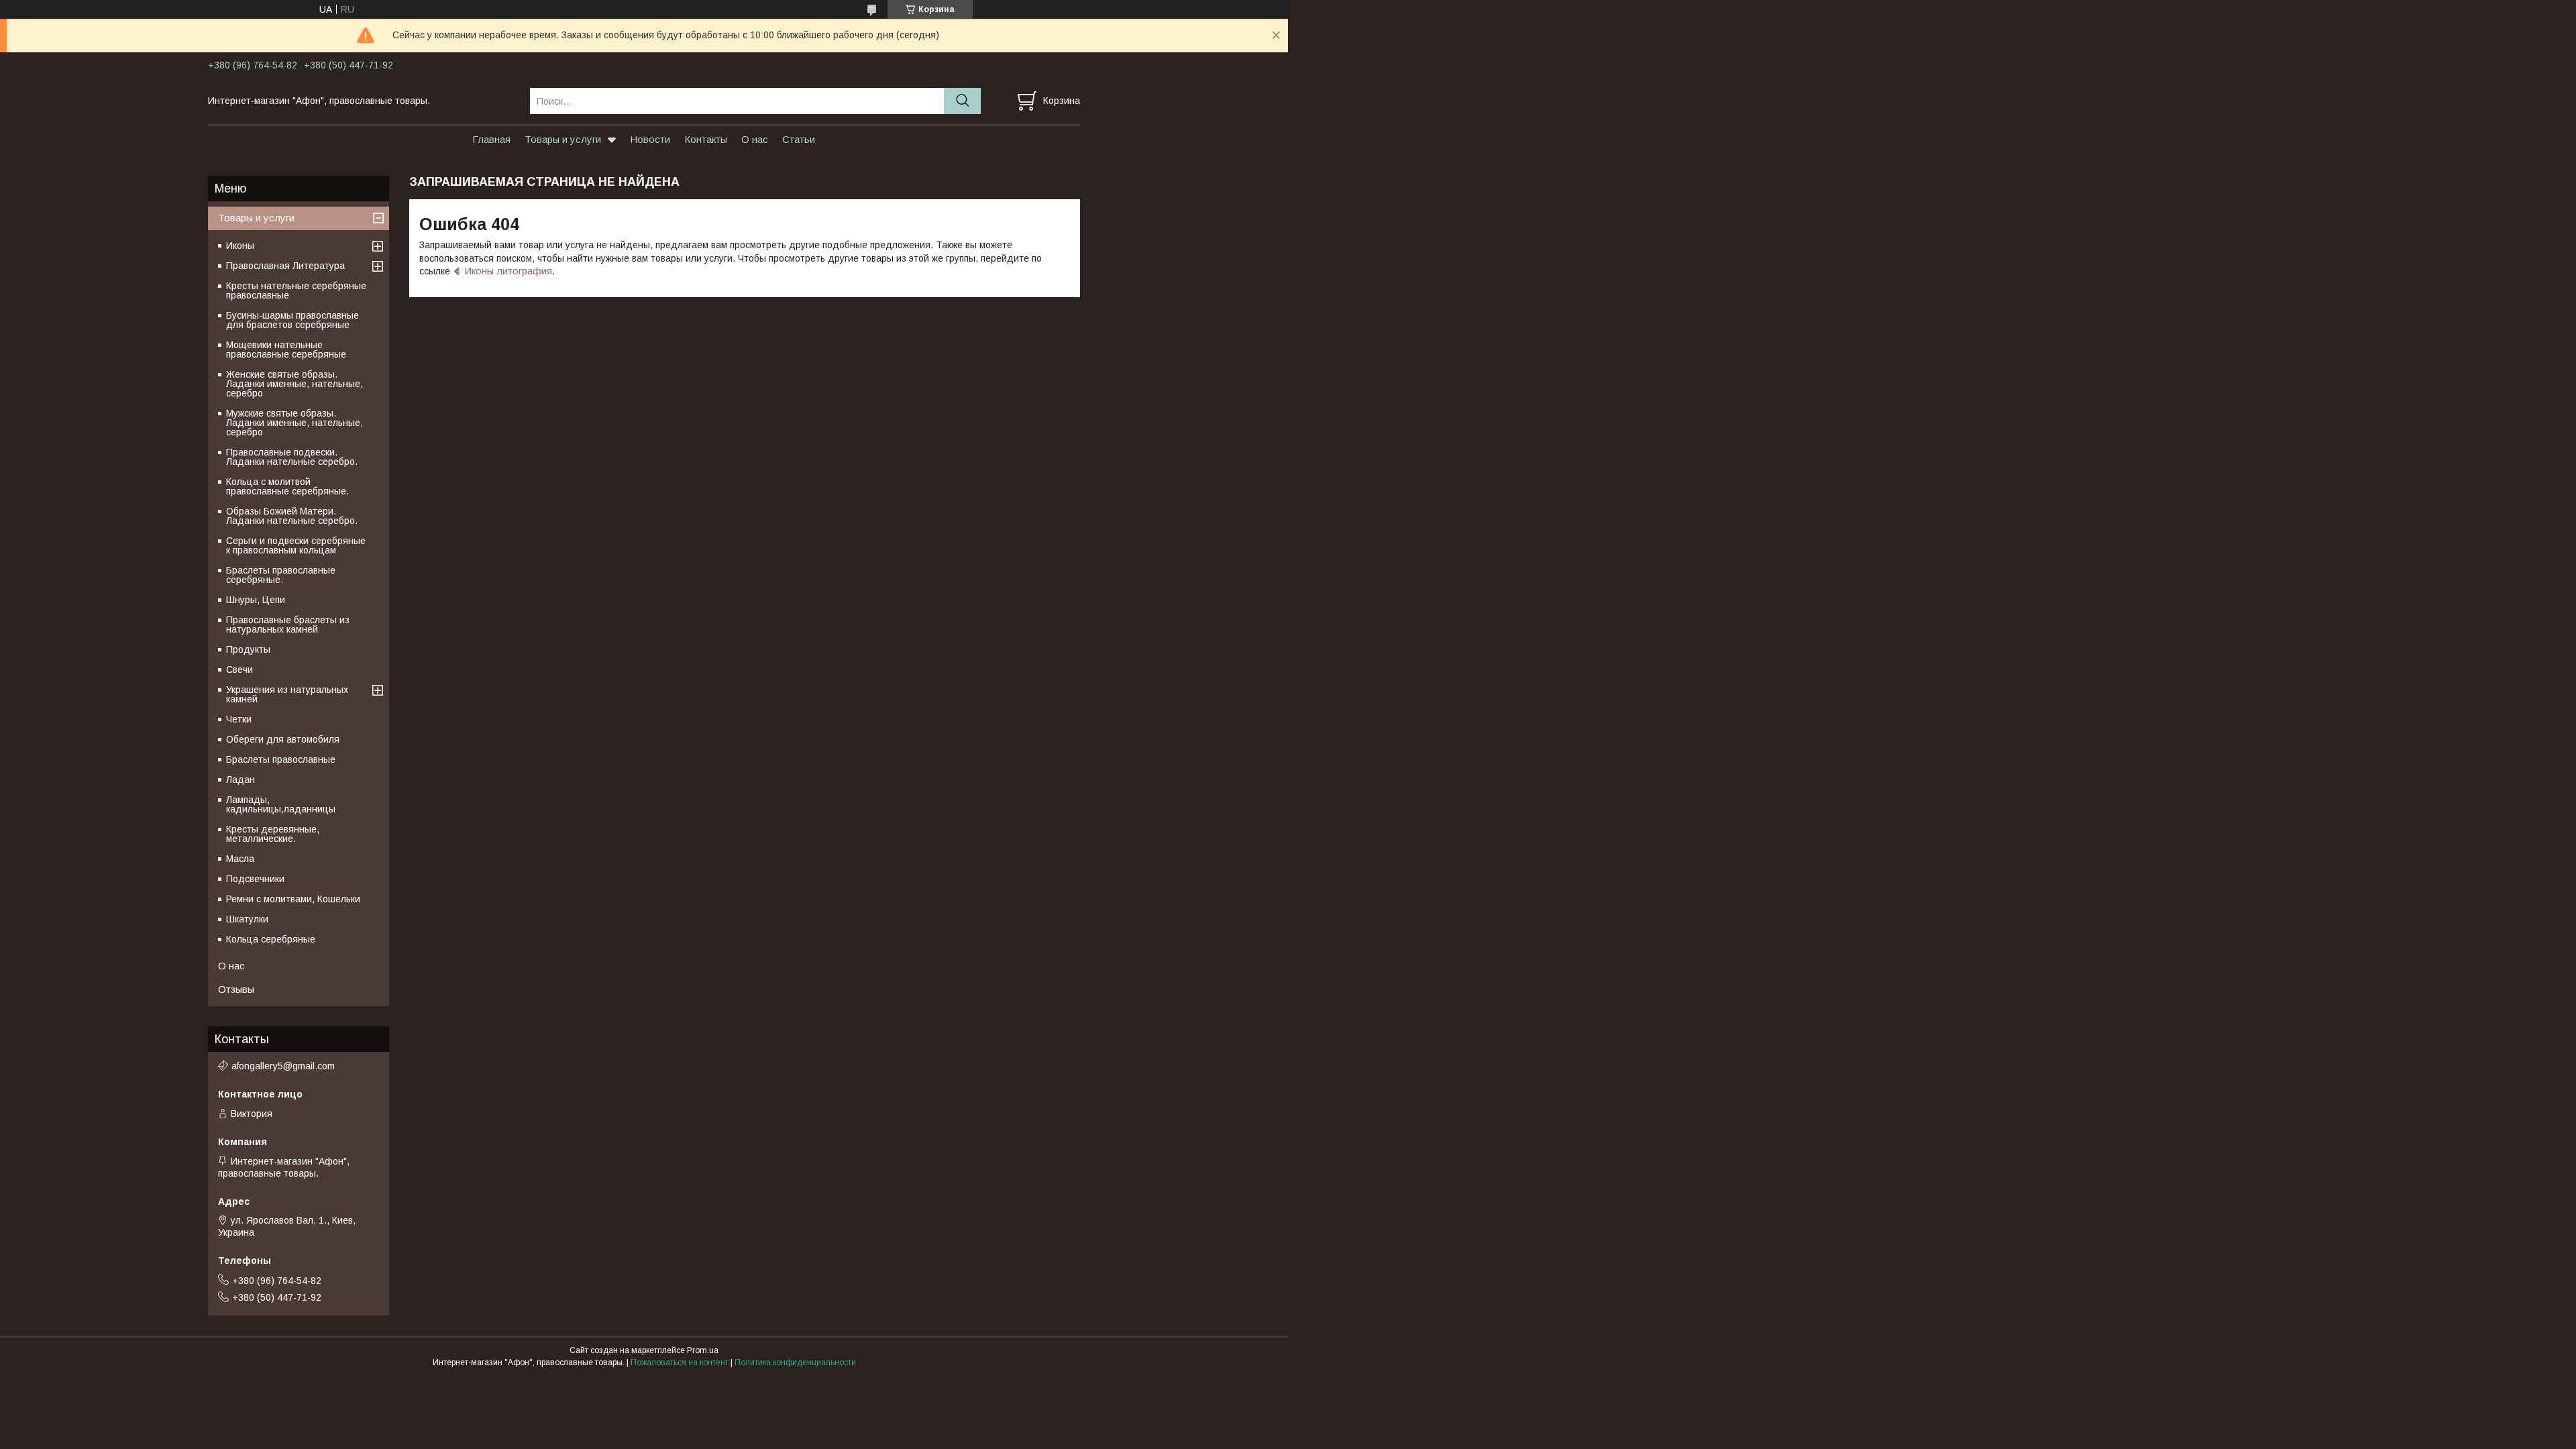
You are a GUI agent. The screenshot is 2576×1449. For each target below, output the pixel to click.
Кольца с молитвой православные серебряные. (287, 486)
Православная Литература (285, 266)
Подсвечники (255, 879)
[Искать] (962, 101)
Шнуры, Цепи (256, 600)
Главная (491, 139)
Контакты (706, 139)
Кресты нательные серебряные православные (296, 290)
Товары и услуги (563, 139)
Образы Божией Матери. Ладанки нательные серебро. (292, 516)
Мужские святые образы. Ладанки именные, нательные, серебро (294, 423)
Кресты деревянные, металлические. (273, 834)
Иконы (240, 246)
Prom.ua (703, 1350)
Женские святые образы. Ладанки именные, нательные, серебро (294, 384)
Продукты (248, 649)
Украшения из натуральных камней (287, 694)
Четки (239, 719)
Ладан (240, 780)
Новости (650, 139)
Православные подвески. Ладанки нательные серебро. (292, 457)
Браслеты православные (281, 759)
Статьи (799, 139)
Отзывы (236, 989)
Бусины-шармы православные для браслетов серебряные (292, 320)
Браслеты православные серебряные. (281, 575)
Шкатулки (247, 919)
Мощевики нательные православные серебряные (286, 350)
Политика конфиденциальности (795, 1362)
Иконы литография (508, 271)
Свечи (239, 669)
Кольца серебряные (271, 939)
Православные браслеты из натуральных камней (288, 625)
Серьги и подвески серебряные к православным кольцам (296, 545)
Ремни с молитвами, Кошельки (293, 899)
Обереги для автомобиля (283, 739)
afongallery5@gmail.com (283, 1066)
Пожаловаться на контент (680, 1362)
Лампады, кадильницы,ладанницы (281, 804)
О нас (755, 139)
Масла (240, 859)
